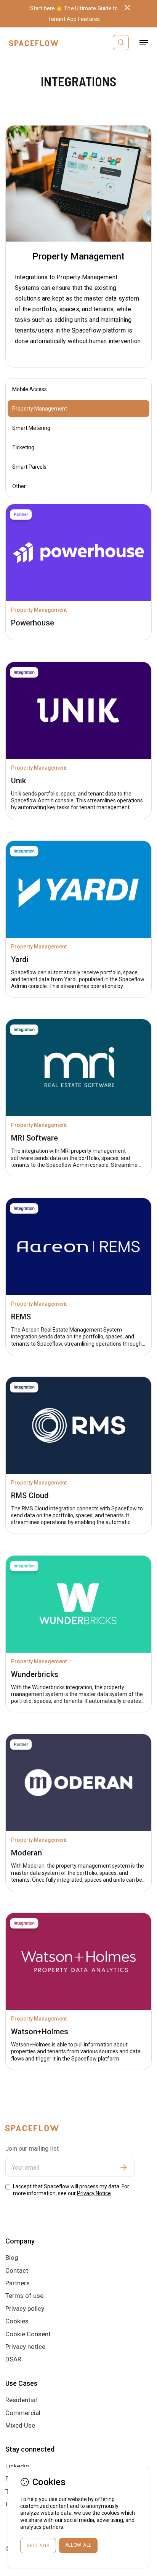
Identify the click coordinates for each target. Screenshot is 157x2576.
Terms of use (24, 2296)
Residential (21, 2400)
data (114, 2186)
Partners (18, 2283)
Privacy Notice (94, 2193)
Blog (12, 2258)
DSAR (13, 2359)
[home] (32, 43)
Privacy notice (25, 2347)
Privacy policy (25, 2309)
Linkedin (17, 2466)
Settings (38, 2546)
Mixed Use (20, 2425)
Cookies (17, 2321)
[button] (144, 43)
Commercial (23, 2413)
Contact (17, 2271)
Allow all (78, 2545)
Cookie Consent (28, 2334)
